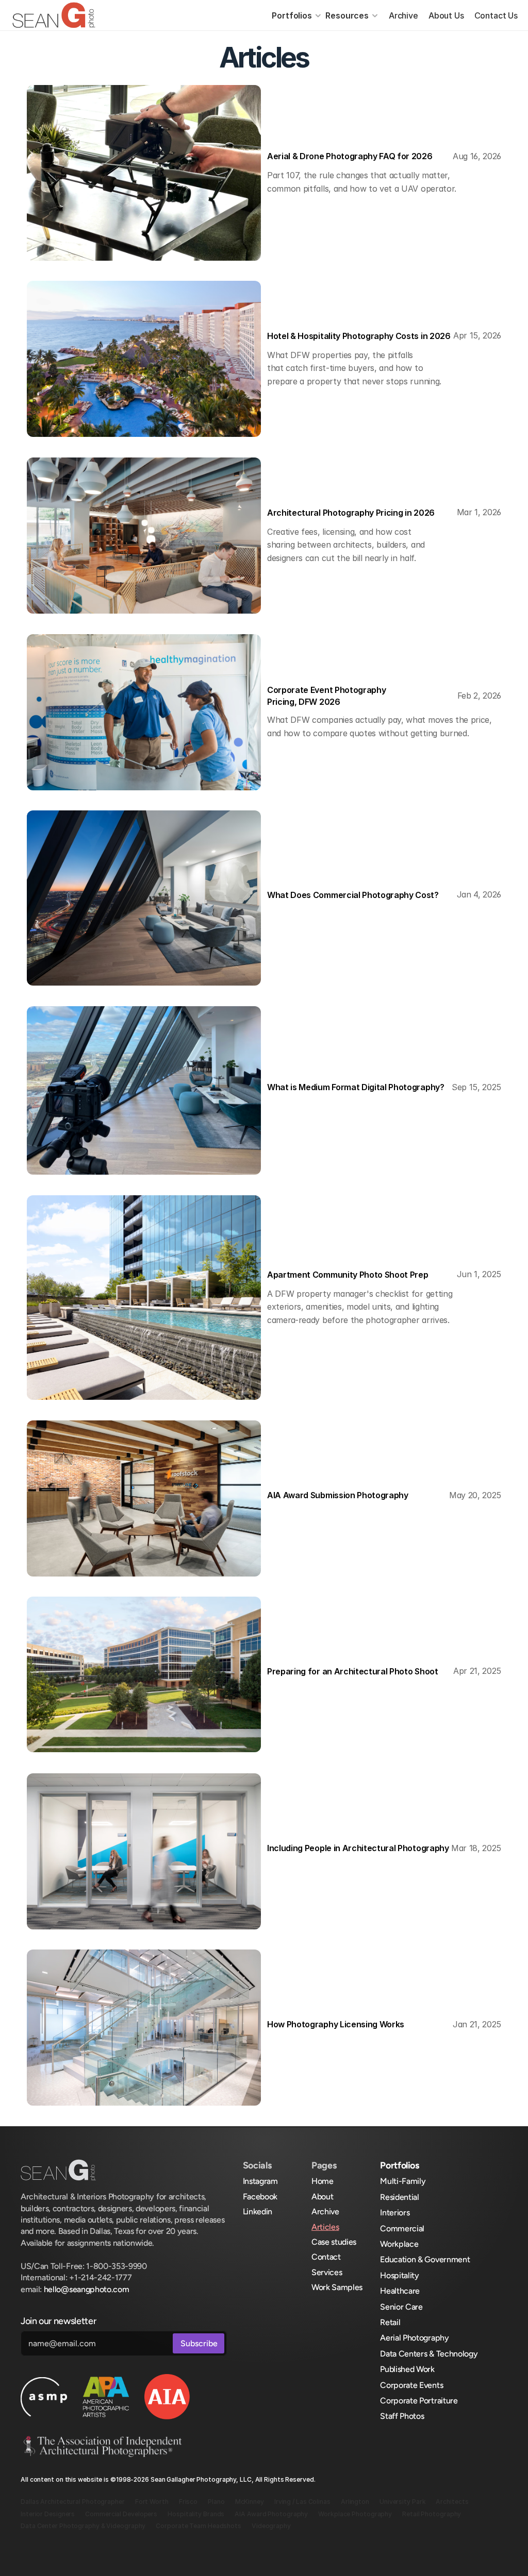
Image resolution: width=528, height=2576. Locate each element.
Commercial (402, 2228)
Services (327, 2272)
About (322, 2197)
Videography (271, 2526)
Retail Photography (432, 2514)
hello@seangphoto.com (87, 2289)
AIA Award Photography (271, 2514)
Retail (390, 2322)
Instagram (260, 2181)
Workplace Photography (355, 2514)
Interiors (395, 2213)
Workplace (399, 2244)
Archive (403, 15)
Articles (325, 2227)
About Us (446, 15)
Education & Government (425, 2259)
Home (323, 2181)
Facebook (260, 2197)
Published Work (407, 2369)
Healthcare (400, 2291)
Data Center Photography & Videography (83, 2526)
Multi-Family (403, 2181)
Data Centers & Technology (429, 2354)
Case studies (334, 2242)
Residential (399, 2197)
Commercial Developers (121, 2514)
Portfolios (292, 15)
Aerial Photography (414, 2338)
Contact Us (496, 15)
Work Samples (337, 2287)
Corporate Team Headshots (199, 2526)
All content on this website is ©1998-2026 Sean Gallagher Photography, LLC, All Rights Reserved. (168, 2479)
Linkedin (258, 2211)
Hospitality (399, 2275)
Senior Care (401, 2307)
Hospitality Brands (196, 2514)
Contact (326, 2257)
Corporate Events (411, 2385)
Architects (452, 2502)
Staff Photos (402, 2416)
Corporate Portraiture (419, 2401)
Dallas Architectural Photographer (73, 2502)
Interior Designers (48, 2514)
